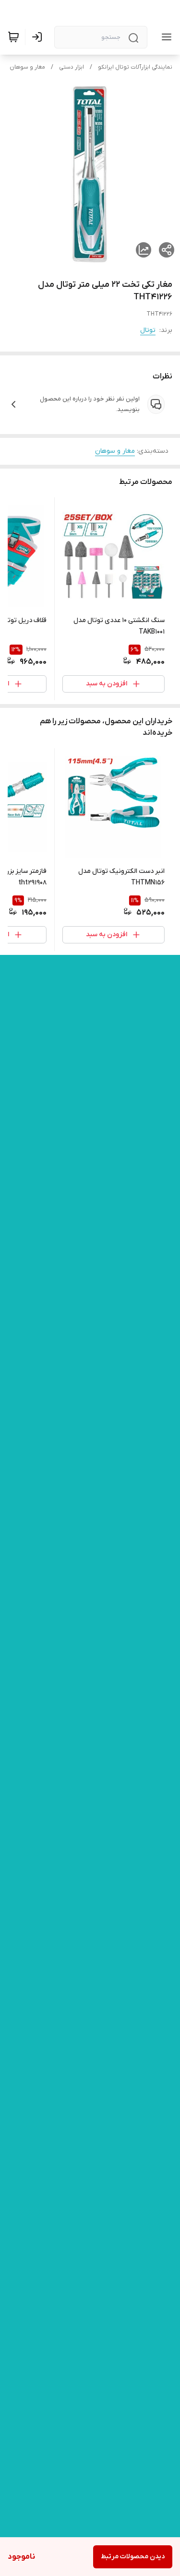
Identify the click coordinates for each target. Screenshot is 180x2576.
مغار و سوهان (27, 67)
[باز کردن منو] (165, 37)
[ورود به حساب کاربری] (39, 37)
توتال (148, 330)
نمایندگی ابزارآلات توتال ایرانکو (135, 67)
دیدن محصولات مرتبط (133, 2557)
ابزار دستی (72, 67)
